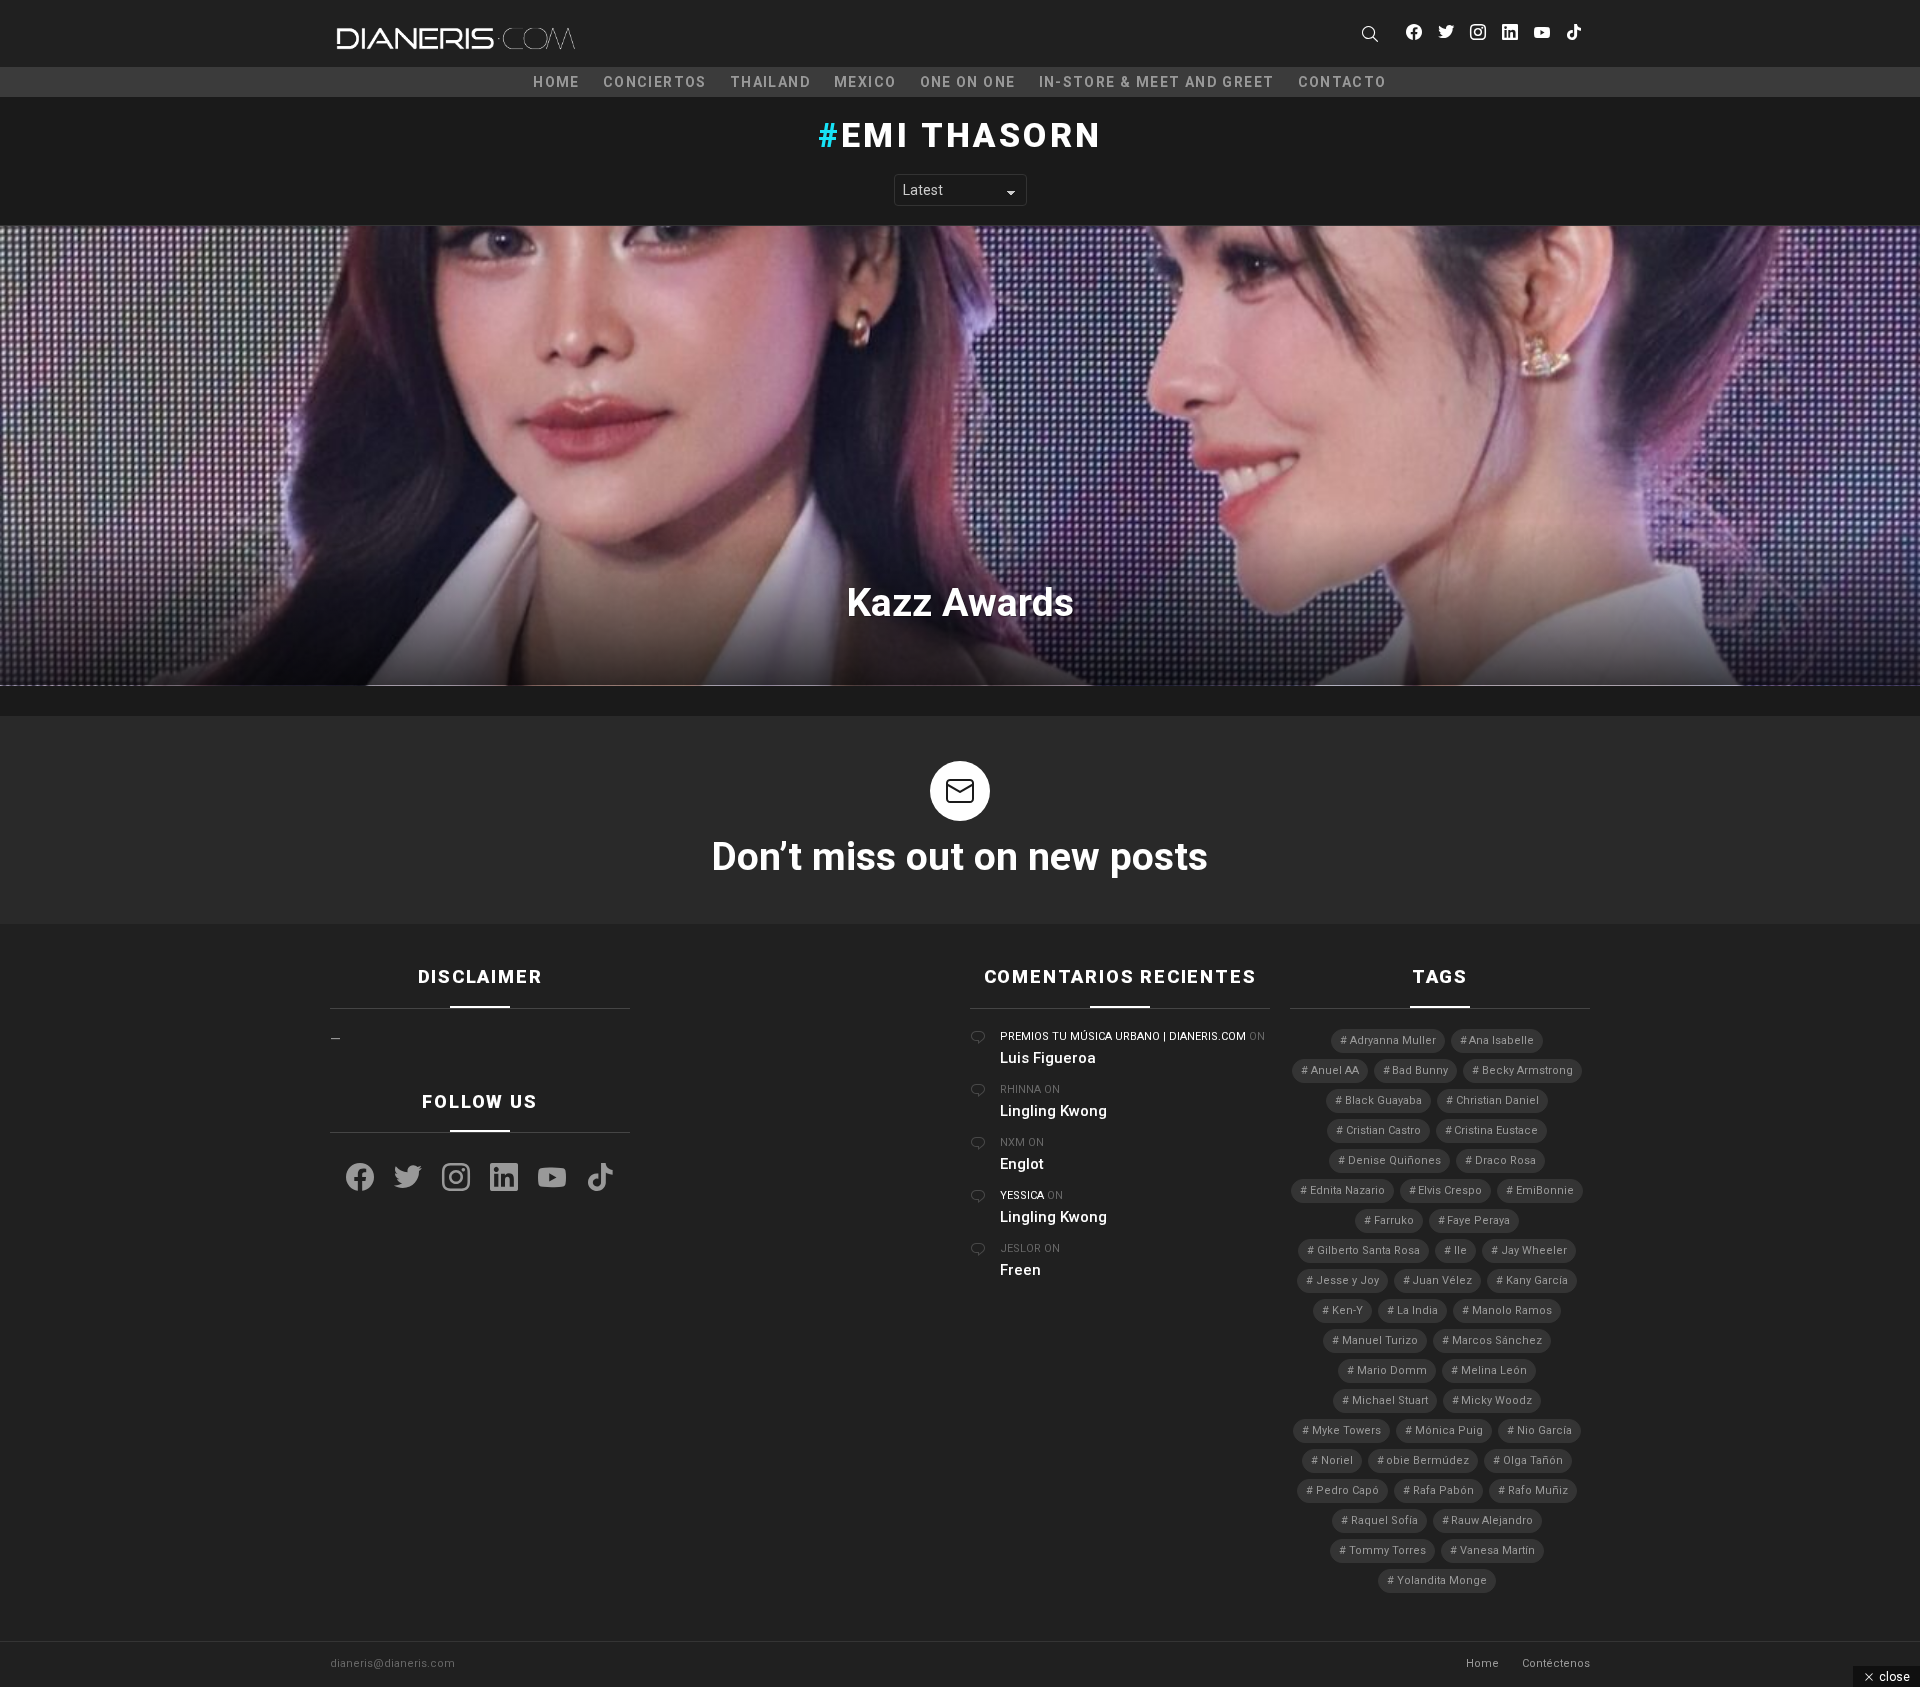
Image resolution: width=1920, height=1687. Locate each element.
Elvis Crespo (1450, 1190)
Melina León (1494, 1370)
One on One (968, 82)
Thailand (770, 82)
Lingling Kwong (1053, 1111)
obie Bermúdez (1427, 1460)
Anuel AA (1335, 1070)
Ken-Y (1347, 1310)
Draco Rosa (1505, 1160)
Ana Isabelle (1501, 1040)
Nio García (1544, 1430)
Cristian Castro (1383, 1130)
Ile (1460, 1250)
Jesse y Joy (1347, 1280)
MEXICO (865, 82)
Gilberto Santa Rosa (1368, 1250)
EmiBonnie (1545, 1190)
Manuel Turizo (1380, 1340)
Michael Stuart (1390, 1400)
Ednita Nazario (1347, 1190)
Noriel (1337, 1460)
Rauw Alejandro (1492, 1520)
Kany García (1537, 1280)
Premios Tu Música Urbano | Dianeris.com (1123, 1036)
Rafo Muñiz (1538, 1490)
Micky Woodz (1496, 1400)
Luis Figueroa (1048, 1058)
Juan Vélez (1442, 1280)
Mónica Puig (1449, 1430)
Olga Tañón (1533, 1460)
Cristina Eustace (1496, 1130)
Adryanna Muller (1393, 1040)
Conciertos (655, 82)
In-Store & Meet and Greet (1157, 82)
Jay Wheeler (1534, 1250)
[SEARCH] (1370, 34)
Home (556, 82)
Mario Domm (1392, 1370)
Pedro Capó (1347, 1490)
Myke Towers (1346, 1430)
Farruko (1394, 1220)
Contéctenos (1556, 1663)
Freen (1020, 1270)
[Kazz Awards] (960, 456)
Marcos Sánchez (1497, 1340)
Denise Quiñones (1394, 1160)
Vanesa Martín (1497, 1550)
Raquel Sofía (1384, 1520)
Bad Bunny (1420, 1070)
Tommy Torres (1387, 1550)
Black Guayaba (1383, 1100)
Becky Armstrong (1527, 1070)
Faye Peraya (1478, 1220)
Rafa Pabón (1443, 1490)
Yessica (1022, 1195)
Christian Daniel (1497, 1100)
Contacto (1342, 82)
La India (1417, 1310)
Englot (1022, 1164)
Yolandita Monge (1442, 1580)
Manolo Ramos (1512, 1310)
